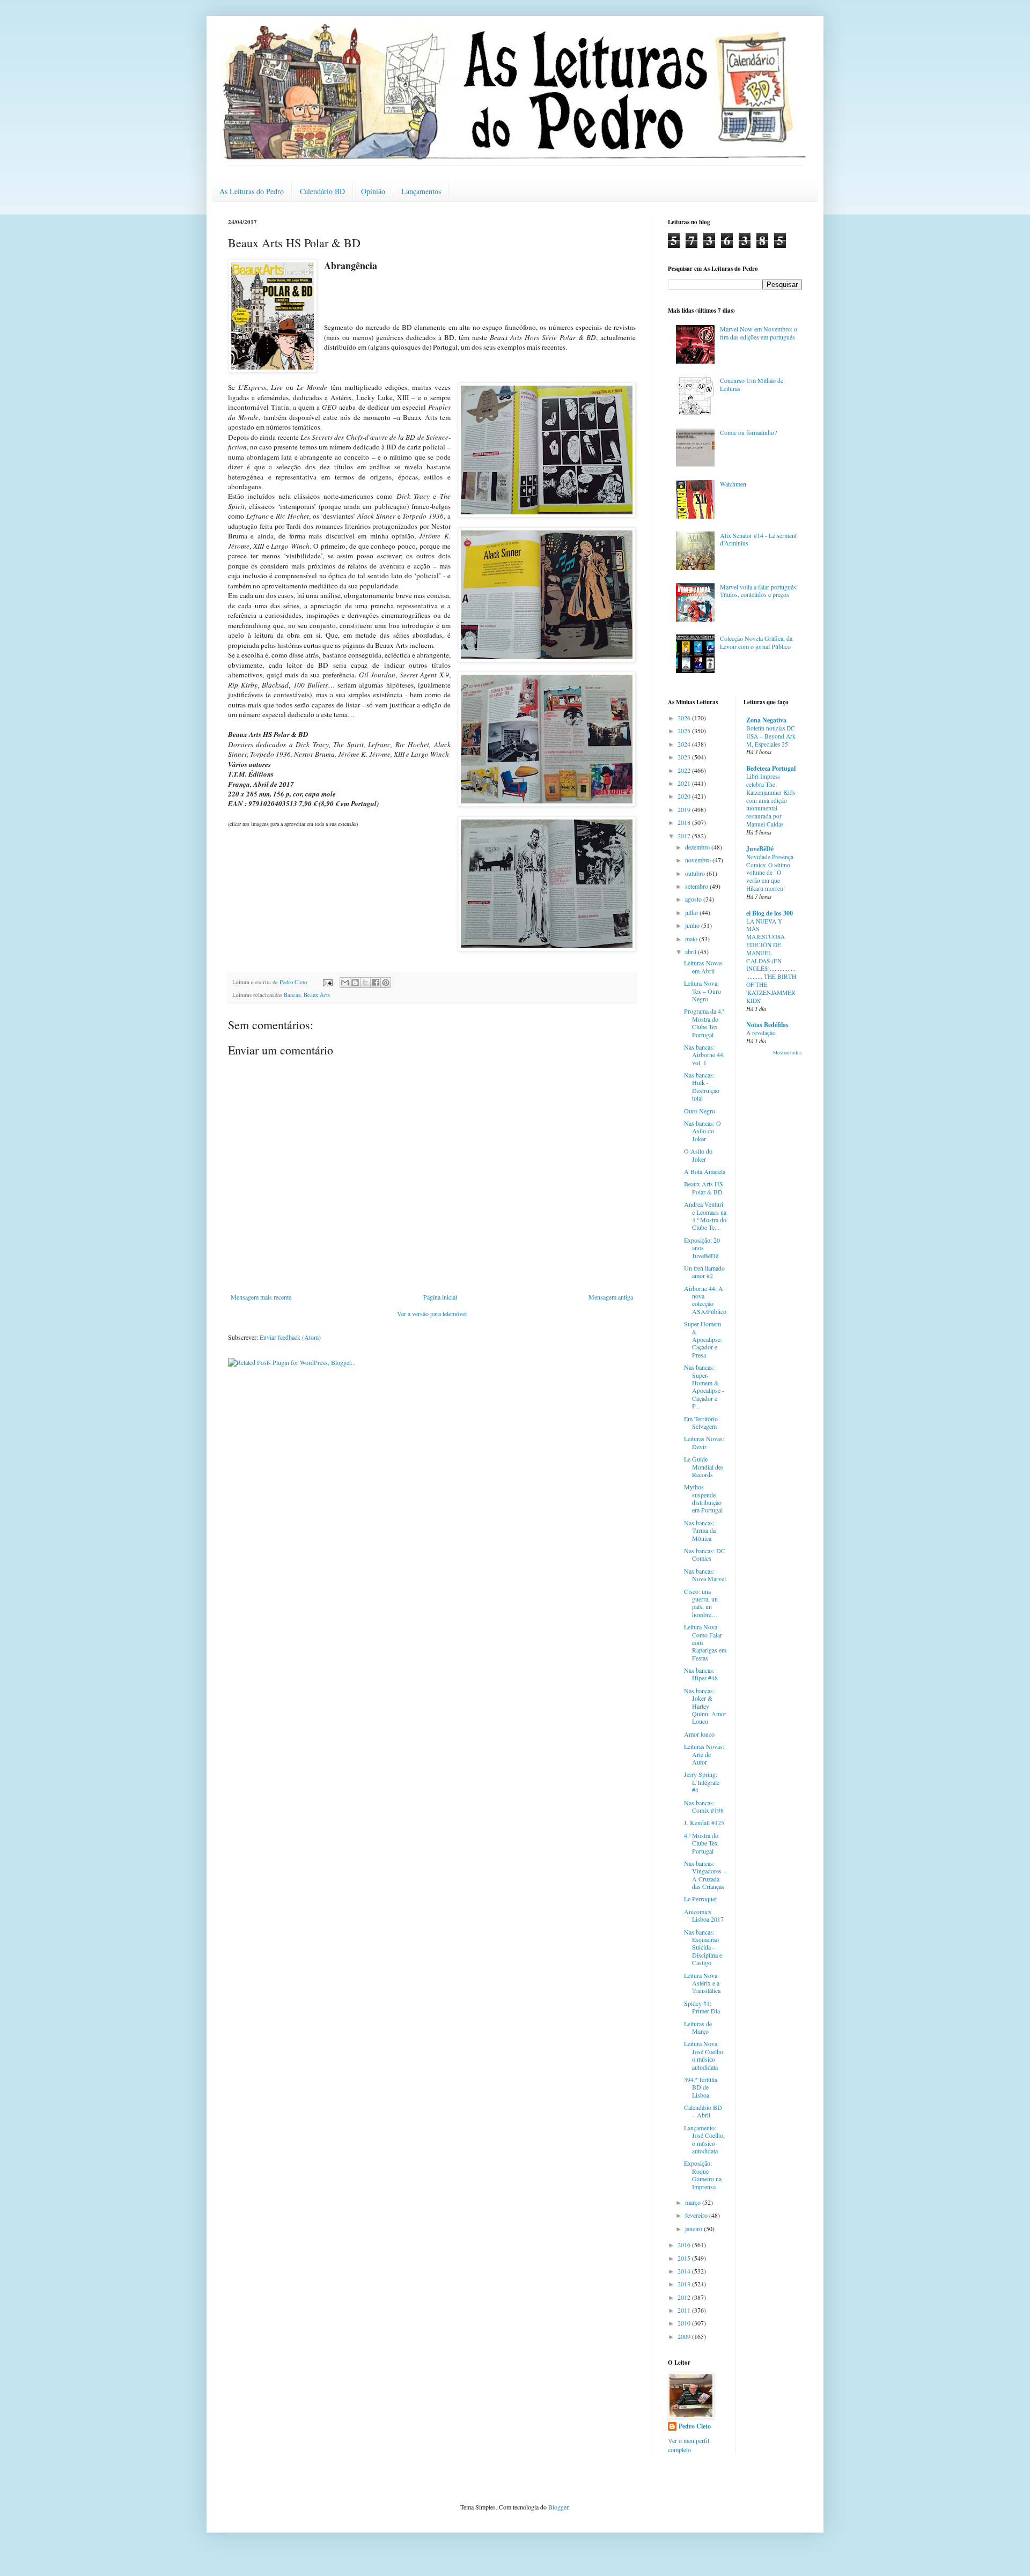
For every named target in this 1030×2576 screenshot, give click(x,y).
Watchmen (733, 484)
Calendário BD (322, 191)
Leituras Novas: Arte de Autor (704, 1754)
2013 (685, 2284)
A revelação (761, 1033)
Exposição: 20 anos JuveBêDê (702, 1248)
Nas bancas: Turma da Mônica (700, 1530)
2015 (685, 2258)
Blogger (558, 2507)
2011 (685, 2310)
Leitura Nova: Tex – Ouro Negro (702, 991)
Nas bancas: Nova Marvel (705, 1575)
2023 (685, 757)
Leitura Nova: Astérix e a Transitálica (702, 1983)
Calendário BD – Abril (703, 2111)
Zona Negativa (766, 720)
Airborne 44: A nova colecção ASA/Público (705, 1300)
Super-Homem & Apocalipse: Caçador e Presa (703, 1339)
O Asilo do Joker (698, 1155)
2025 (685, 730)
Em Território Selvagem (701, 1422)
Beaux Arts (317, 995)
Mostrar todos (788, 1053)
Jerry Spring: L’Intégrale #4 (702, 1782)
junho (693, 925)
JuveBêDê (760, 849)
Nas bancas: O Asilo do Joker (702, 1131)
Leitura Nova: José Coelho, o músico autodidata (704, 2055)
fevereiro (697, 2215)
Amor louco (699, 1734)
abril (691, 951)
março (694, 2202)
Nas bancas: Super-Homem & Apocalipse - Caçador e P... (704, 1386)
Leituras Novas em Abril (703, 966)
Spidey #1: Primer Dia (702, 2007)
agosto (694, 899)
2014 (685, 2271)
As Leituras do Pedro (252, 191)
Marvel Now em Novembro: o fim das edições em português (759, 333)
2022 (685, 770)
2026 (685, 718)
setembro (697, 886)
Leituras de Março (698, 2027)
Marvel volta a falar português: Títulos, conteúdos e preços (759, 591)
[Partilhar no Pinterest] (386, 983)
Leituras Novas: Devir (704, 1442)
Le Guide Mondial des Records (704, 1467)
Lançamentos (421, 191)
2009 (685, 2336)
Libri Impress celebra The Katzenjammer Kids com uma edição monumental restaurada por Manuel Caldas (771, 800)
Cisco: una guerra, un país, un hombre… (701, 1603)
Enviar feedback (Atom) (290, 1337)
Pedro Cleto (695, 2426)
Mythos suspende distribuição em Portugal (703, 1498)
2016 (685, 2245)
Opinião (373, 191)
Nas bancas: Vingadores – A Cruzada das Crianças (705, 1875)
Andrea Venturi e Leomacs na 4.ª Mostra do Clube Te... (705, 1216)
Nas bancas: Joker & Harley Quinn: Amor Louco (705, 1706)
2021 (685, 783)
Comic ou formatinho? (748, 432)
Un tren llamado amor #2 (704, 1272)
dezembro (698, 847)
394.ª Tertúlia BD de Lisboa (701, 2087)
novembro (699, 860)
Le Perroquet (700, 1899)
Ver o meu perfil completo (689, 2445)
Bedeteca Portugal (771, 768)
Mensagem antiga (611, 1297)
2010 (685, 2323)
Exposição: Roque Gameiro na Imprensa (703, 2175)
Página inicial (440, 1297)
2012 (685, 2297)
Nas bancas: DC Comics (705, 1554)
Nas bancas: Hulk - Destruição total (702, 1086)
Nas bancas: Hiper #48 (701, 1674)
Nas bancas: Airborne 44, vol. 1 (704, 1055)
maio (692, 939)
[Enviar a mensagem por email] (345, 983)
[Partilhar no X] (365, 983)
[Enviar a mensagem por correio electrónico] (327, 982)
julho (692, 912)
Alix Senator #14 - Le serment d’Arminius (758, 539)
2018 (685, 822)
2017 (685, 836)
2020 (685, 796)
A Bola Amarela (705, 1171)
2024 (685, 744)
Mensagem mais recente (261, 1297)
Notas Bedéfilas (767, 1025)
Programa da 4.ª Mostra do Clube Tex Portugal (704, 1023)
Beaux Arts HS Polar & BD (704, 1187)
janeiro (694, 2228)
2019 (685, 809)
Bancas (292, 995)
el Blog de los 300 (770, 913)
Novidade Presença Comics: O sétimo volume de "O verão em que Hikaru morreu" (770, 873)
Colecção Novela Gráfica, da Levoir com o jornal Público (756, 642)
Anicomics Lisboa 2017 (704, 1915)
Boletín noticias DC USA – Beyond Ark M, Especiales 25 (771, 736)
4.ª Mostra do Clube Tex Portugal (701, 1843)
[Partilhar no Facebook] (376, 983)
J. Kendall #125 (704, 1822)
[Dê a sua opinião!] (355, 983)
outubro (696, 873)
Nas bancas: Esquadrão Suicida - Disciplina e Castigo (703, 1947)
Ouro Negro (700, 1111)
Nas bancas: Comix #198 (704, 1806)
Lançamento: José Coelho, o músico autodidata (704, 2139)
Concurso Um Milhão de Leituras (752, 384)
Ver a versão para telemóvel (432, 1313)
